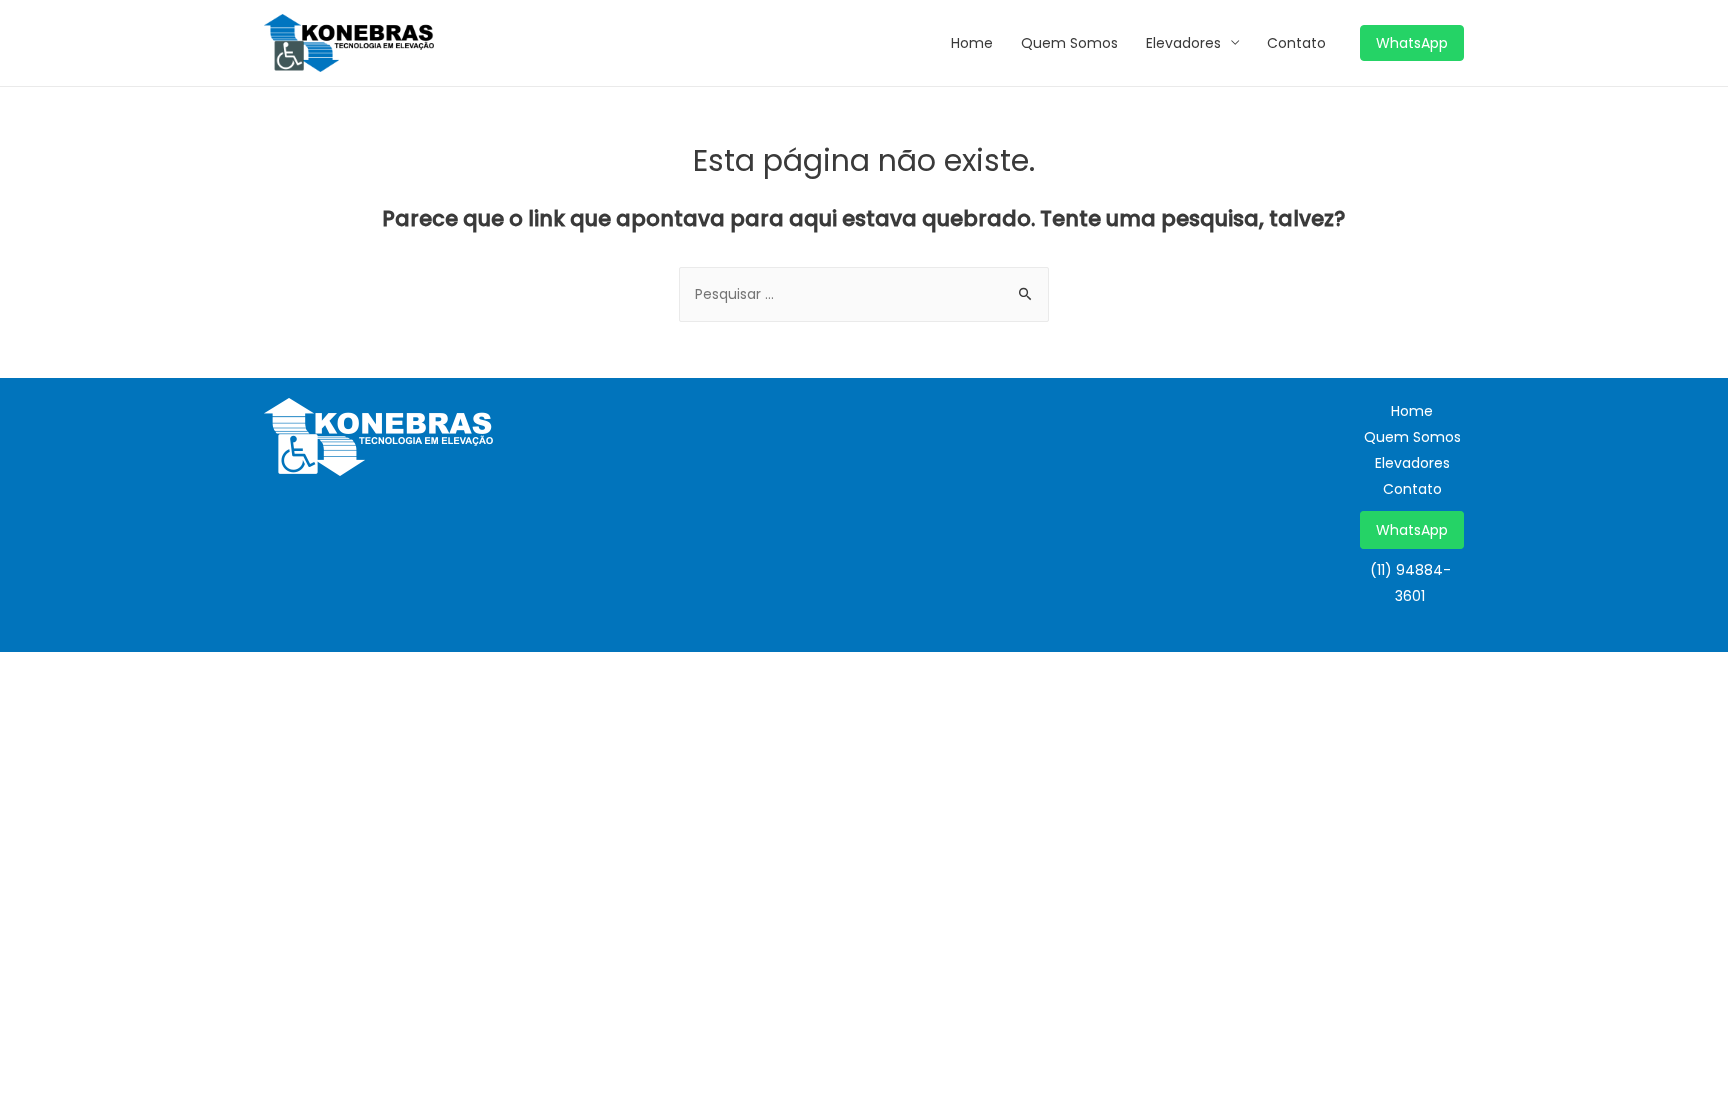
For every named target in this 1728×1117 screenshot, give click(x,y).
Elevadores (1183, 43)
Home (972, 43)
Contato (1296, 43)
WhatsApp (1412, 530)
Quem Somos (1069, 43)
